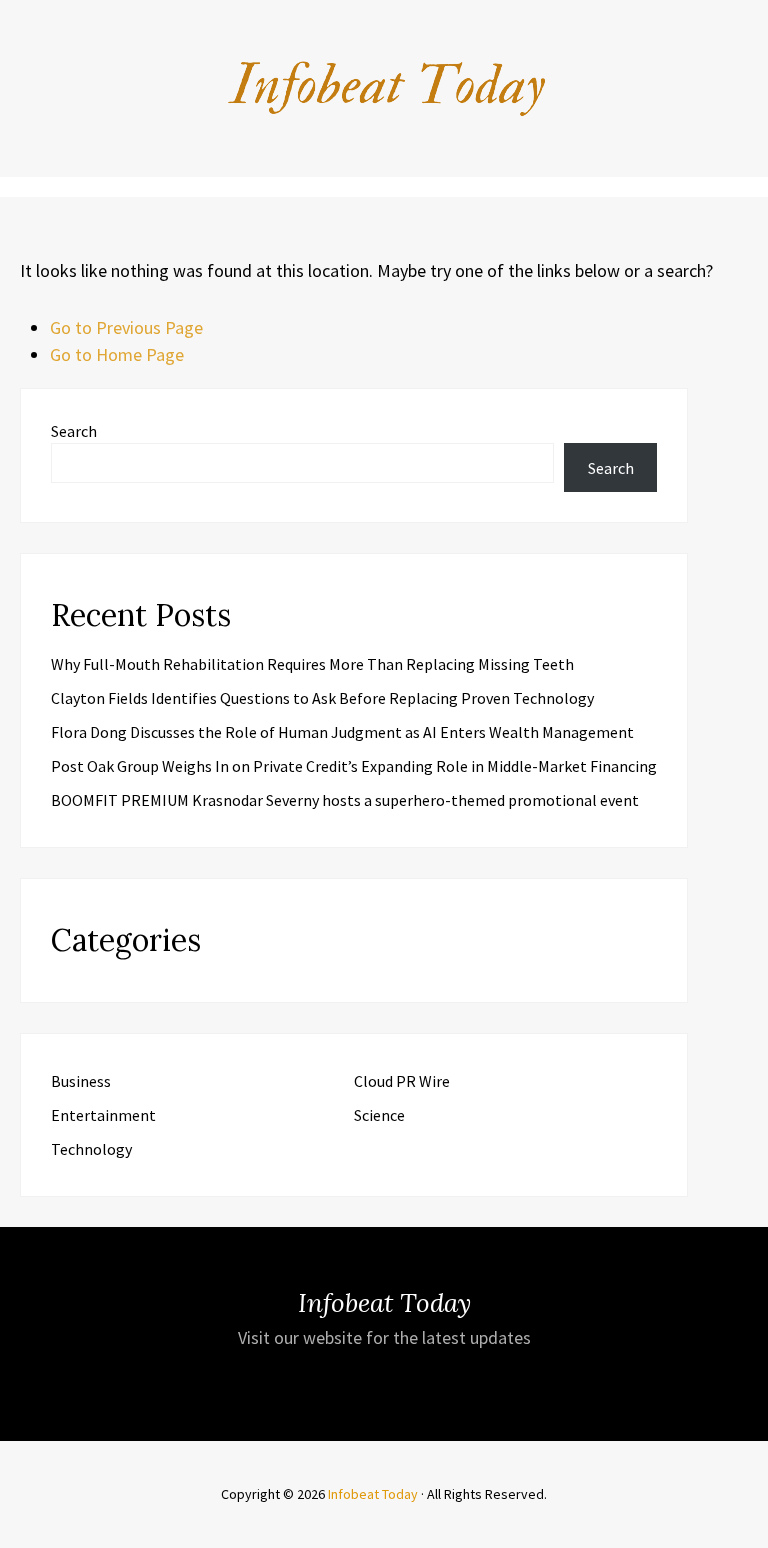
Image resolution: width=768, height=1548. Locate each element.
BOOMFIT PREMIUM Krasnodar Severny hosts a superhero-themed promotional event (345, 800)
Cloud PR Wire (402, 1081)
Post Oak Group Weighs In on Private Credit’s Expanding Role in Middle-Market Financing (354, 766)
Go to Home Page (117, 354)
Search (74, 431)
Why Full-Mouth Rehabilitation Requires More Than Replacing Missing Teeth (312, 664)
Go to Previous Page (126, 327)
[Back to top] (748, 1528)
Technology (91, 1149)
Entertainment (103, 1115)
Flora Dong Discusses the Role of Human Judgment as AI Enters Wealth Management (342, 732)
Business (81, 1081)
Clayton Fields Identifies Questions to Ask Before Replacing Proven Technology (322, 698)
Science (379, 1115)
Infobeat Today (373, 1494)
